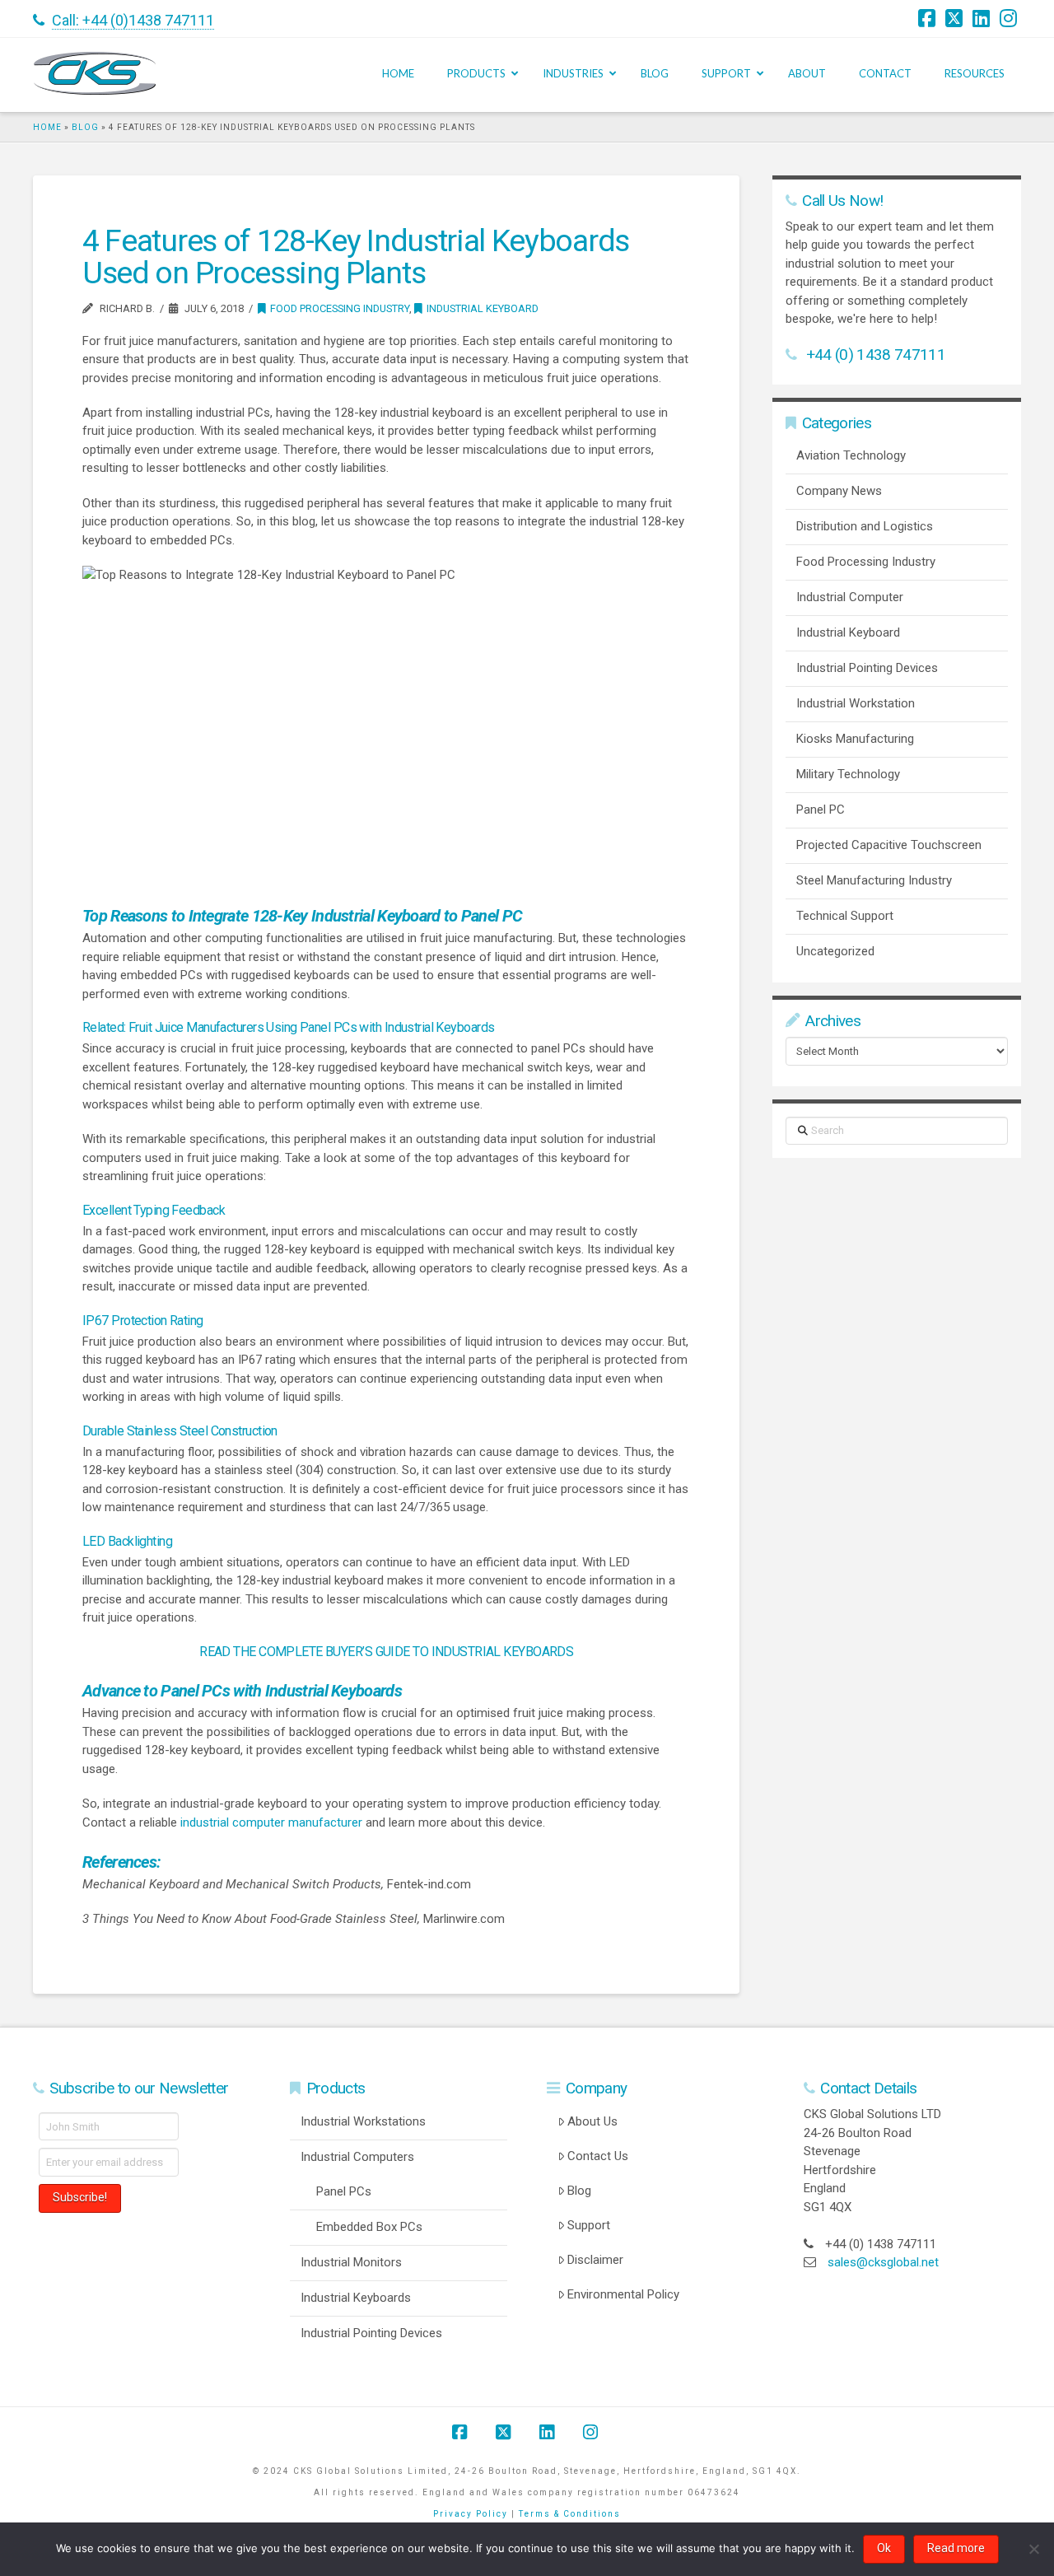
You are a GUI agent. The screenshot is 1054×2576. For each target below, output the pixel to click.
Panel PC (821, 810)
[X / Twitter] (956, 18)
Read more (956, 2548)
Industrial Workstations (363, 2121)
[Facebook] (929, 18)
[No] (1033, 2549)
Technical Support (845, 916)
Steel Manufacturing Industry (874, 880)
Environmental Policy (623, 2294)
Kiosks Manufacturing (855, 739)
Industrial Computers (357, 2157)
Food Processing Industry (340, 308)
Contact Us (598, 2156)
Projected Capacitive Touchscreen (889, 845)
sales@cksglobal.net (883, 2262)
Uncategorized (835, 951)
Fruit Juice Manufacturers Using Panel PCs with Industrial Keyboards (311, 1027)
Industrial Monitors (351, 2262)
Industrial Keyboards (356, 2298)
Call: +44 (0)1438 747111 (133, 20)
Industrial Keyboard (483, 308)
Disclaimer (595, 2260)
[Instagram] (1010, 18)
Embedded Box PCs (369, 2227)
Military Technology (848, 774)
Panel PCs (344, 2191)
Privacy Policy (471, 2514)
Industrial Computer (850, 597)
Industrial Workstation (856, 703)
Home (47, 127)
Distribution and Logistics (865, 526)
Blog (85, 127)
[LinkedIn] (983, 18)
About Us (592, 2121)
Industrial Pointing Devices (867, 668)
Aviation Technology (851, 455)
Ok (884, 2548)
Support (589, 2225)
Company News (839, 491)
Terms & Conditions (570, 2514)
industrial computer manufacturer (271, 1822)
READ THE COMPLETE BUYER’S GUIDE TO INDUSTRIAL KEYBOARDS (386, 1652)
